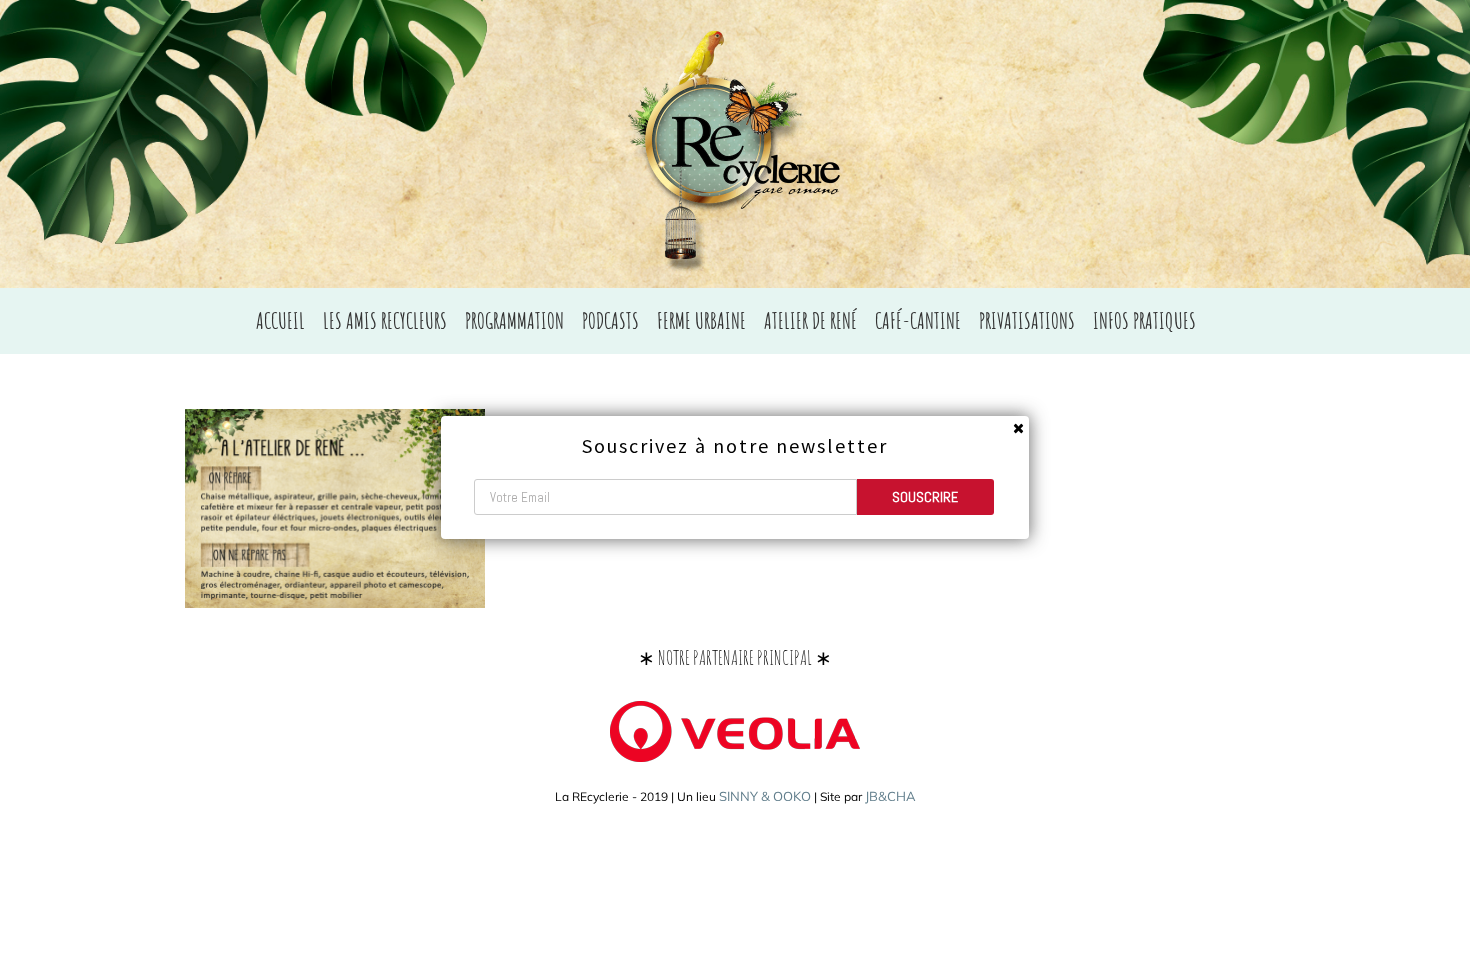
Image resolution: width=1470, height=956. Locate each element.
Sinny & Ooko (765, 796)
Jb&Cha (890, 796)
